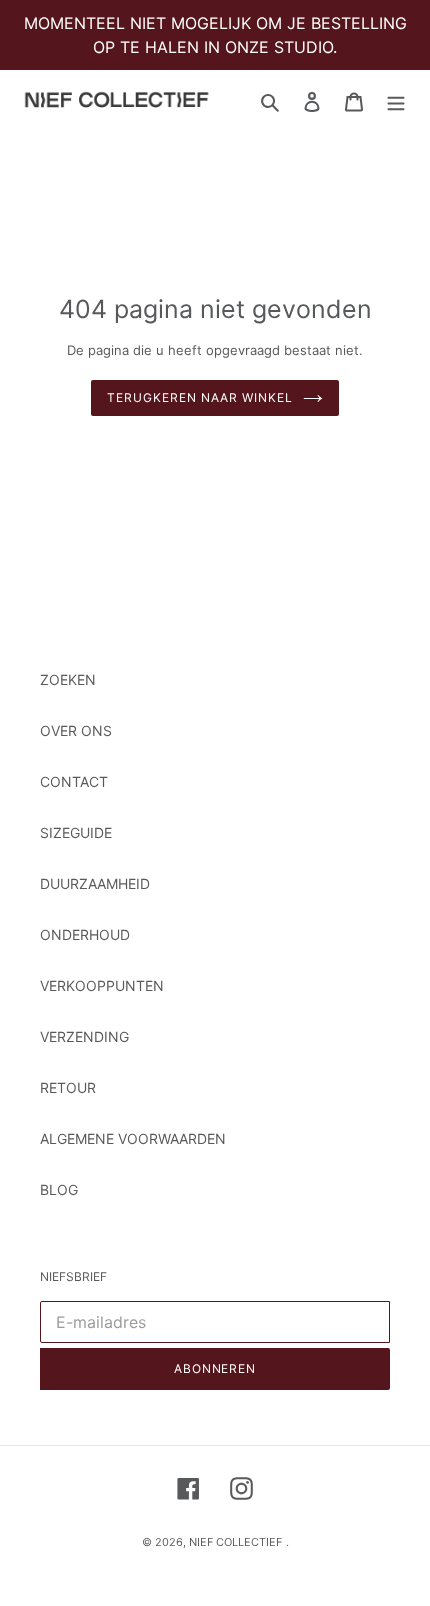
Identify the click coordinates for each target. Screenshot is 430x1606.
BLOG (59, 1189)
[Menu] (396, 101)
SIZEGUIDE (76, 832)
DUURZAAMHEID (95, 883)
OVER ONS (76, 730)
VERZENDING (84, 1036)
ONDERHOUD (85, 934)
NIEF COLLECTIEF (235, 1542)
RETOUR (68, 1087)
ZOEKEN (68, 679)
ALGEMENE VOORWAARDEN (133, 1138)
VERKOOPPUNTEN (102, 985)
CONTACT (74, 781)
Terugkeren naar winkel (199, 397)
